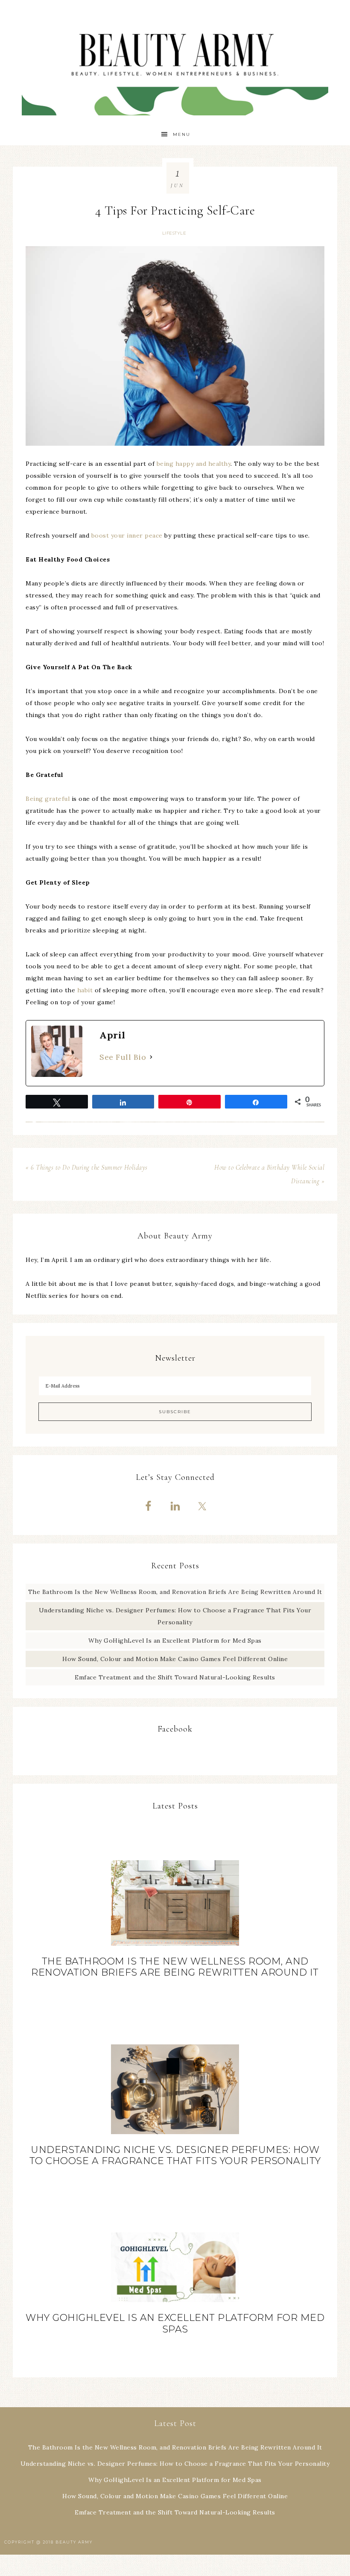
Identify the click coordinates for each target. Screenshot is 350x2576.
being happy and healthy (194, 464)
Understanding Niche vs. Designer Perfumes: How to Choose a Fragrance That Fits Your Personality (175, 2155)
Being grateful (48, 799)
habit (85, 990)
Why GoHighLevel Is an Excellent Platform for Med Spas (175, 1641)
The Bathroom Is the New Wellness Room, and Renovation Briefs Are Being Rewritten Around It (175, 1592)
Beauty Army (175, 62)
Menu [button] (182, 134)
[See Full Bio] (151, 1057)
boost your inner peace (127, 535)
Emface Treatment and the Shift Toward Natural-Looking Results (175, 1677)
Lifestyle (174, 233)
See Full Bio (123, 1057)
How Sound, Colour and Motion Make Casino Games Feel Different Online (175, 1659)
